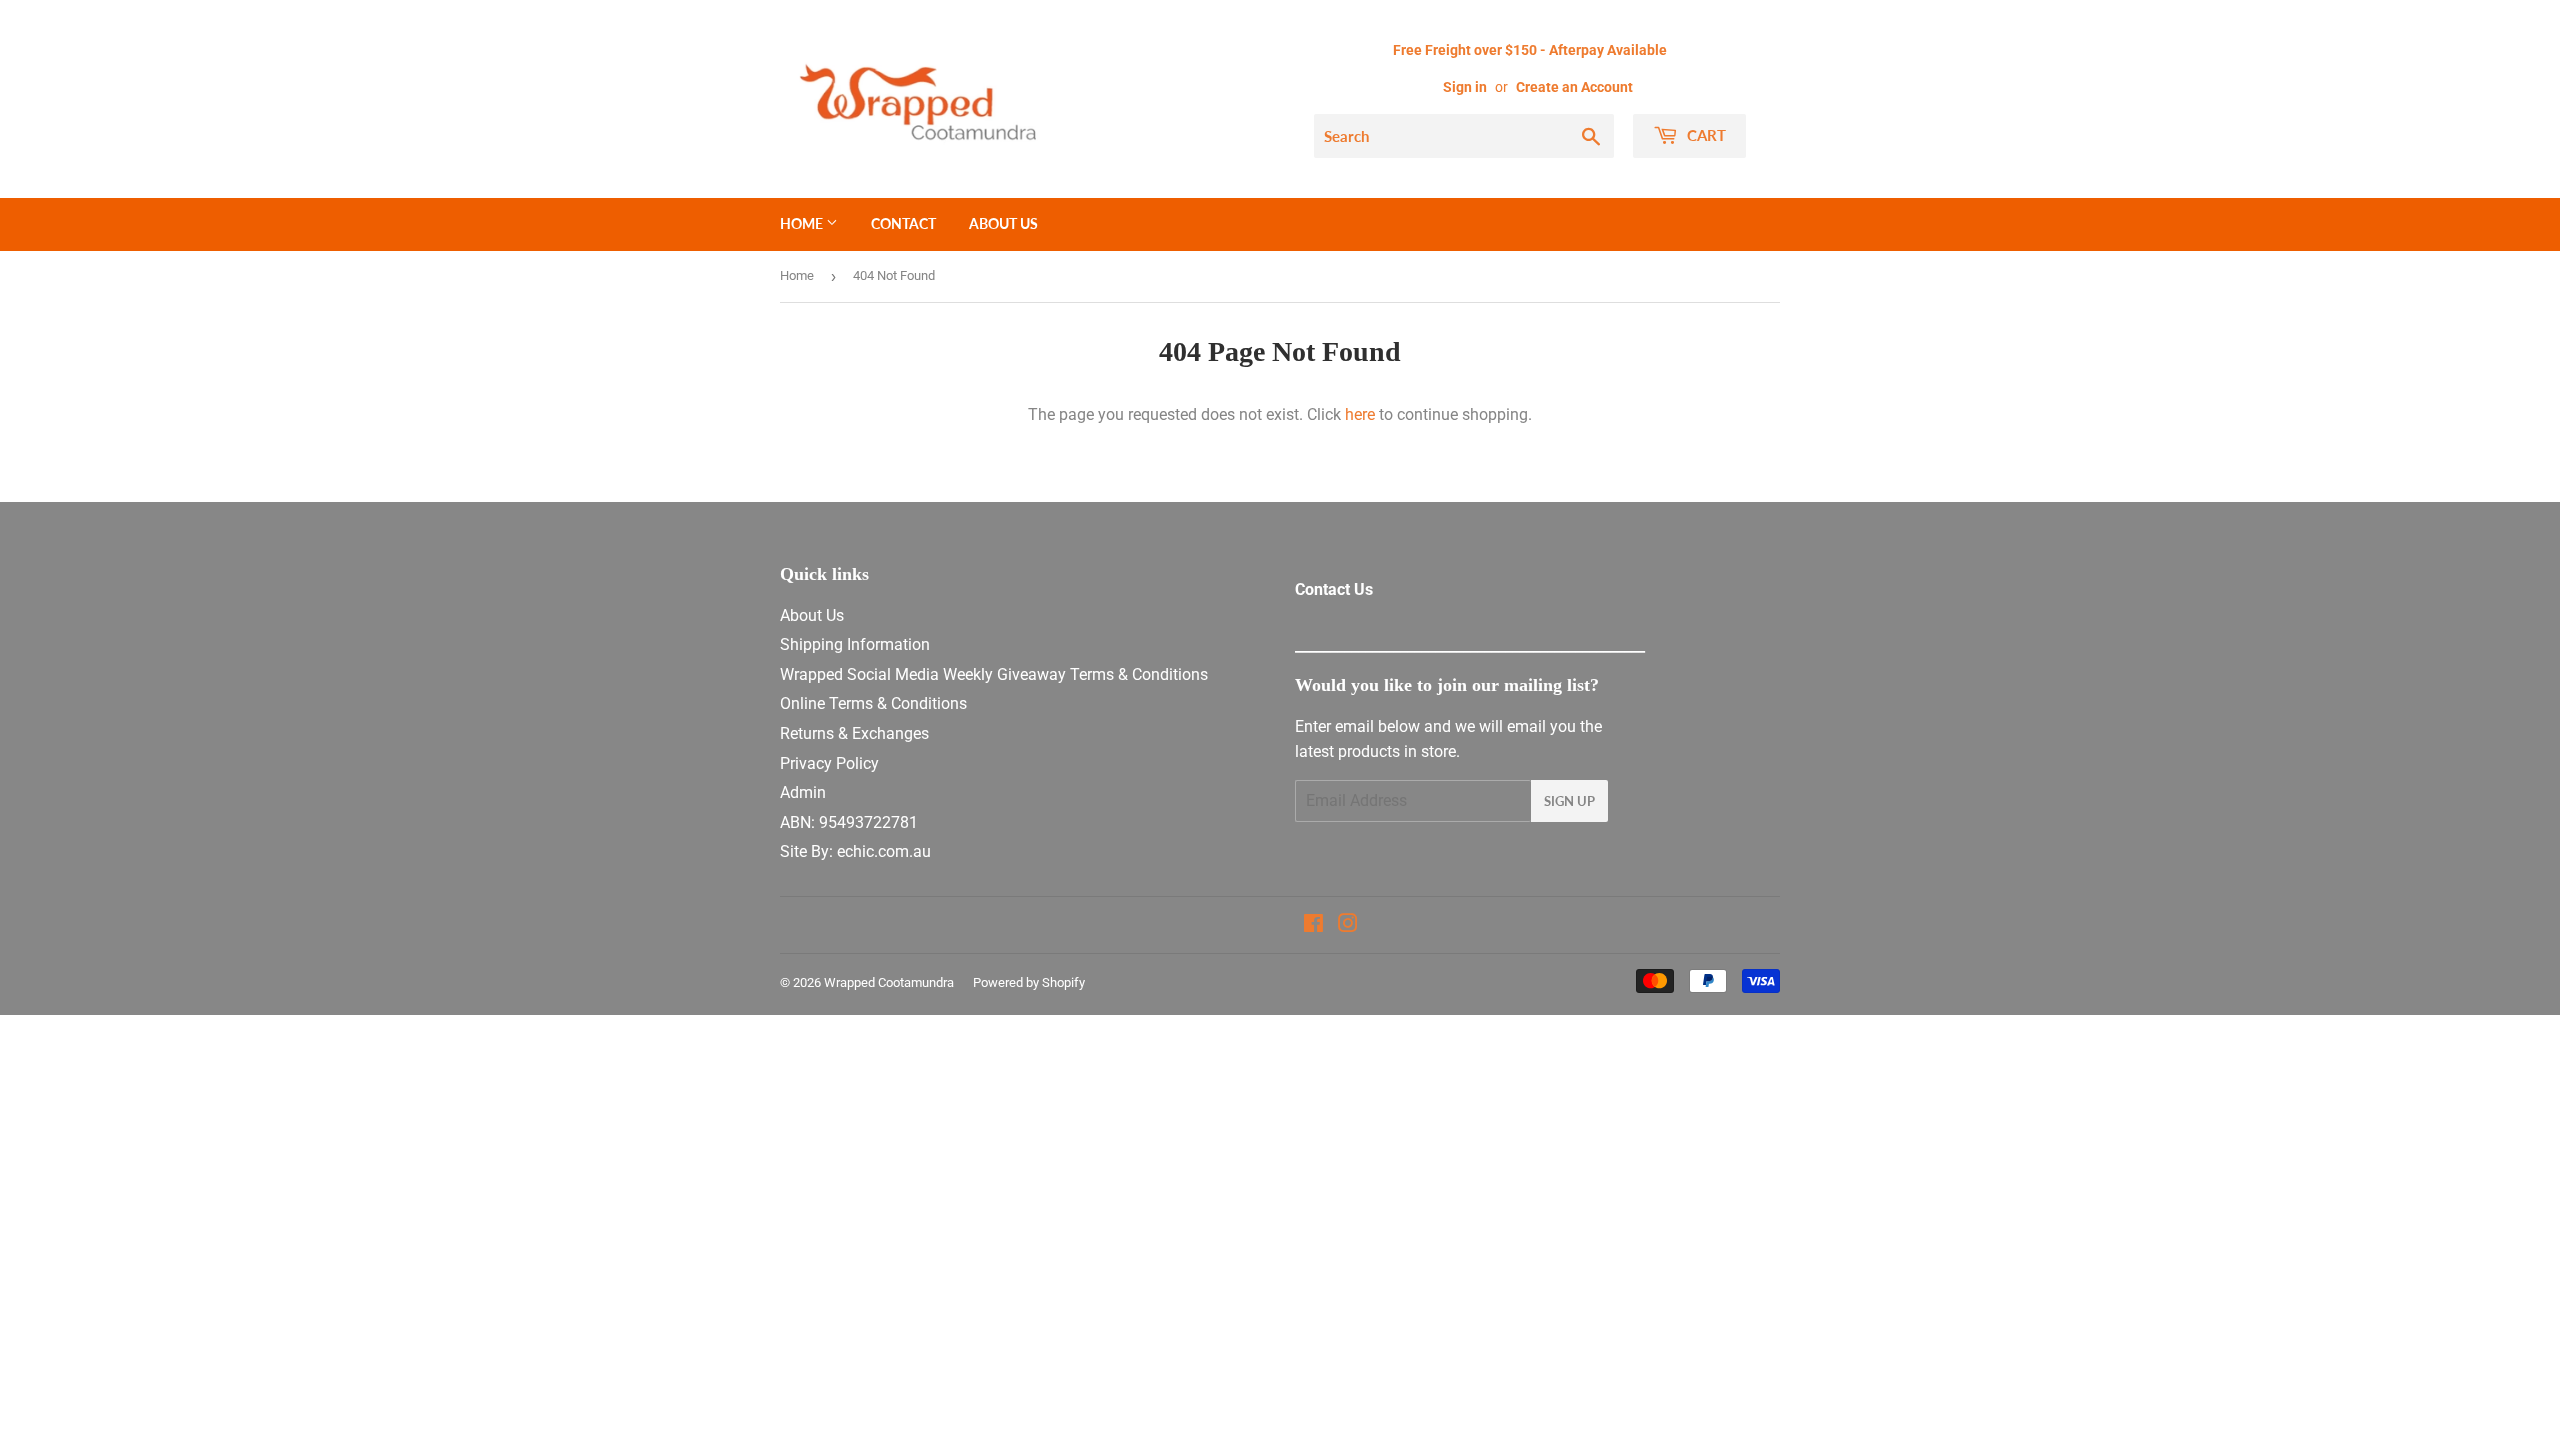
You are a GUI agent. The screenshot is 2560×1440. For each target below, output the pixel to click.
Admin (803, 792)
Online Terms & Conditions (873, 703)
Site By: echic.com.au (855, 851)
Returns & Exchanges (854, 733)
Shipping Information (855, 644)
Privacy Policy (829, 763)
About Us (1003, 223)
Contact (903, 223)
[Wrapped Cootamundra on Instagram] (1348, 925)
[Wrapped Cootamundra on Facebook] (1313, 925)
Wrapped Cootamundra (889, 982)
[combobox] (1464, 136)
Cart (1704, 135)
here (1360, 414)
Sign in (1465, 87)
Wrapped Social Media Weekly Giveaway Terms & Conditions (994, 674)
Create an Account (1574, 87)
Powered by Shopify (1029, 982)
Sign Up (1569, 801)
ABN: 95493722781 (849, 822)
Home (803, 223)
